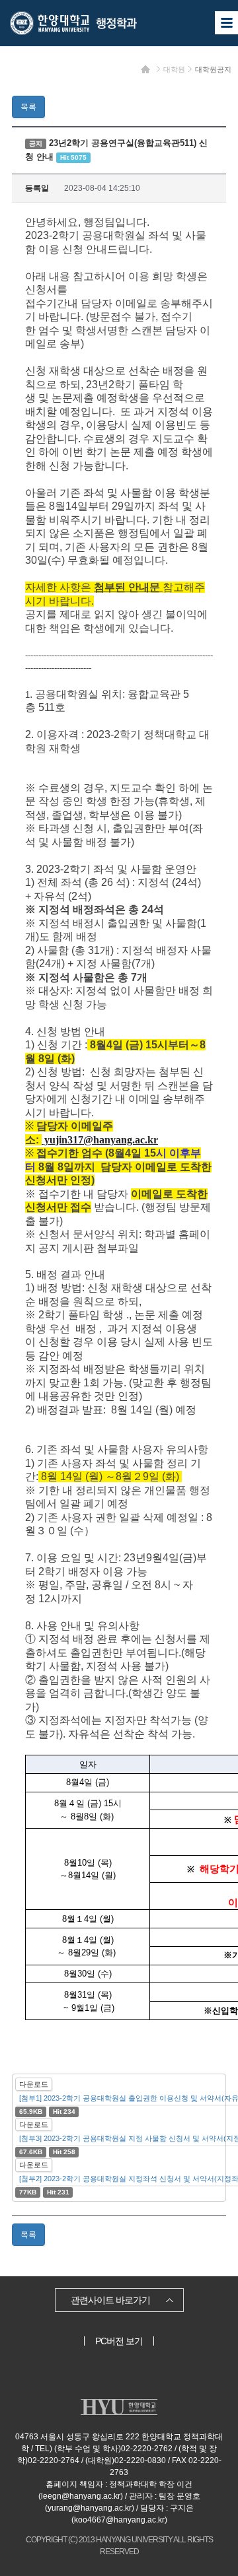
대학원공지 (213, 69)
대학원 (174, 69)
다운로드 (34, 2084)
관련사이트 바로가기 (110, 2300)
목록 (28, 107)
